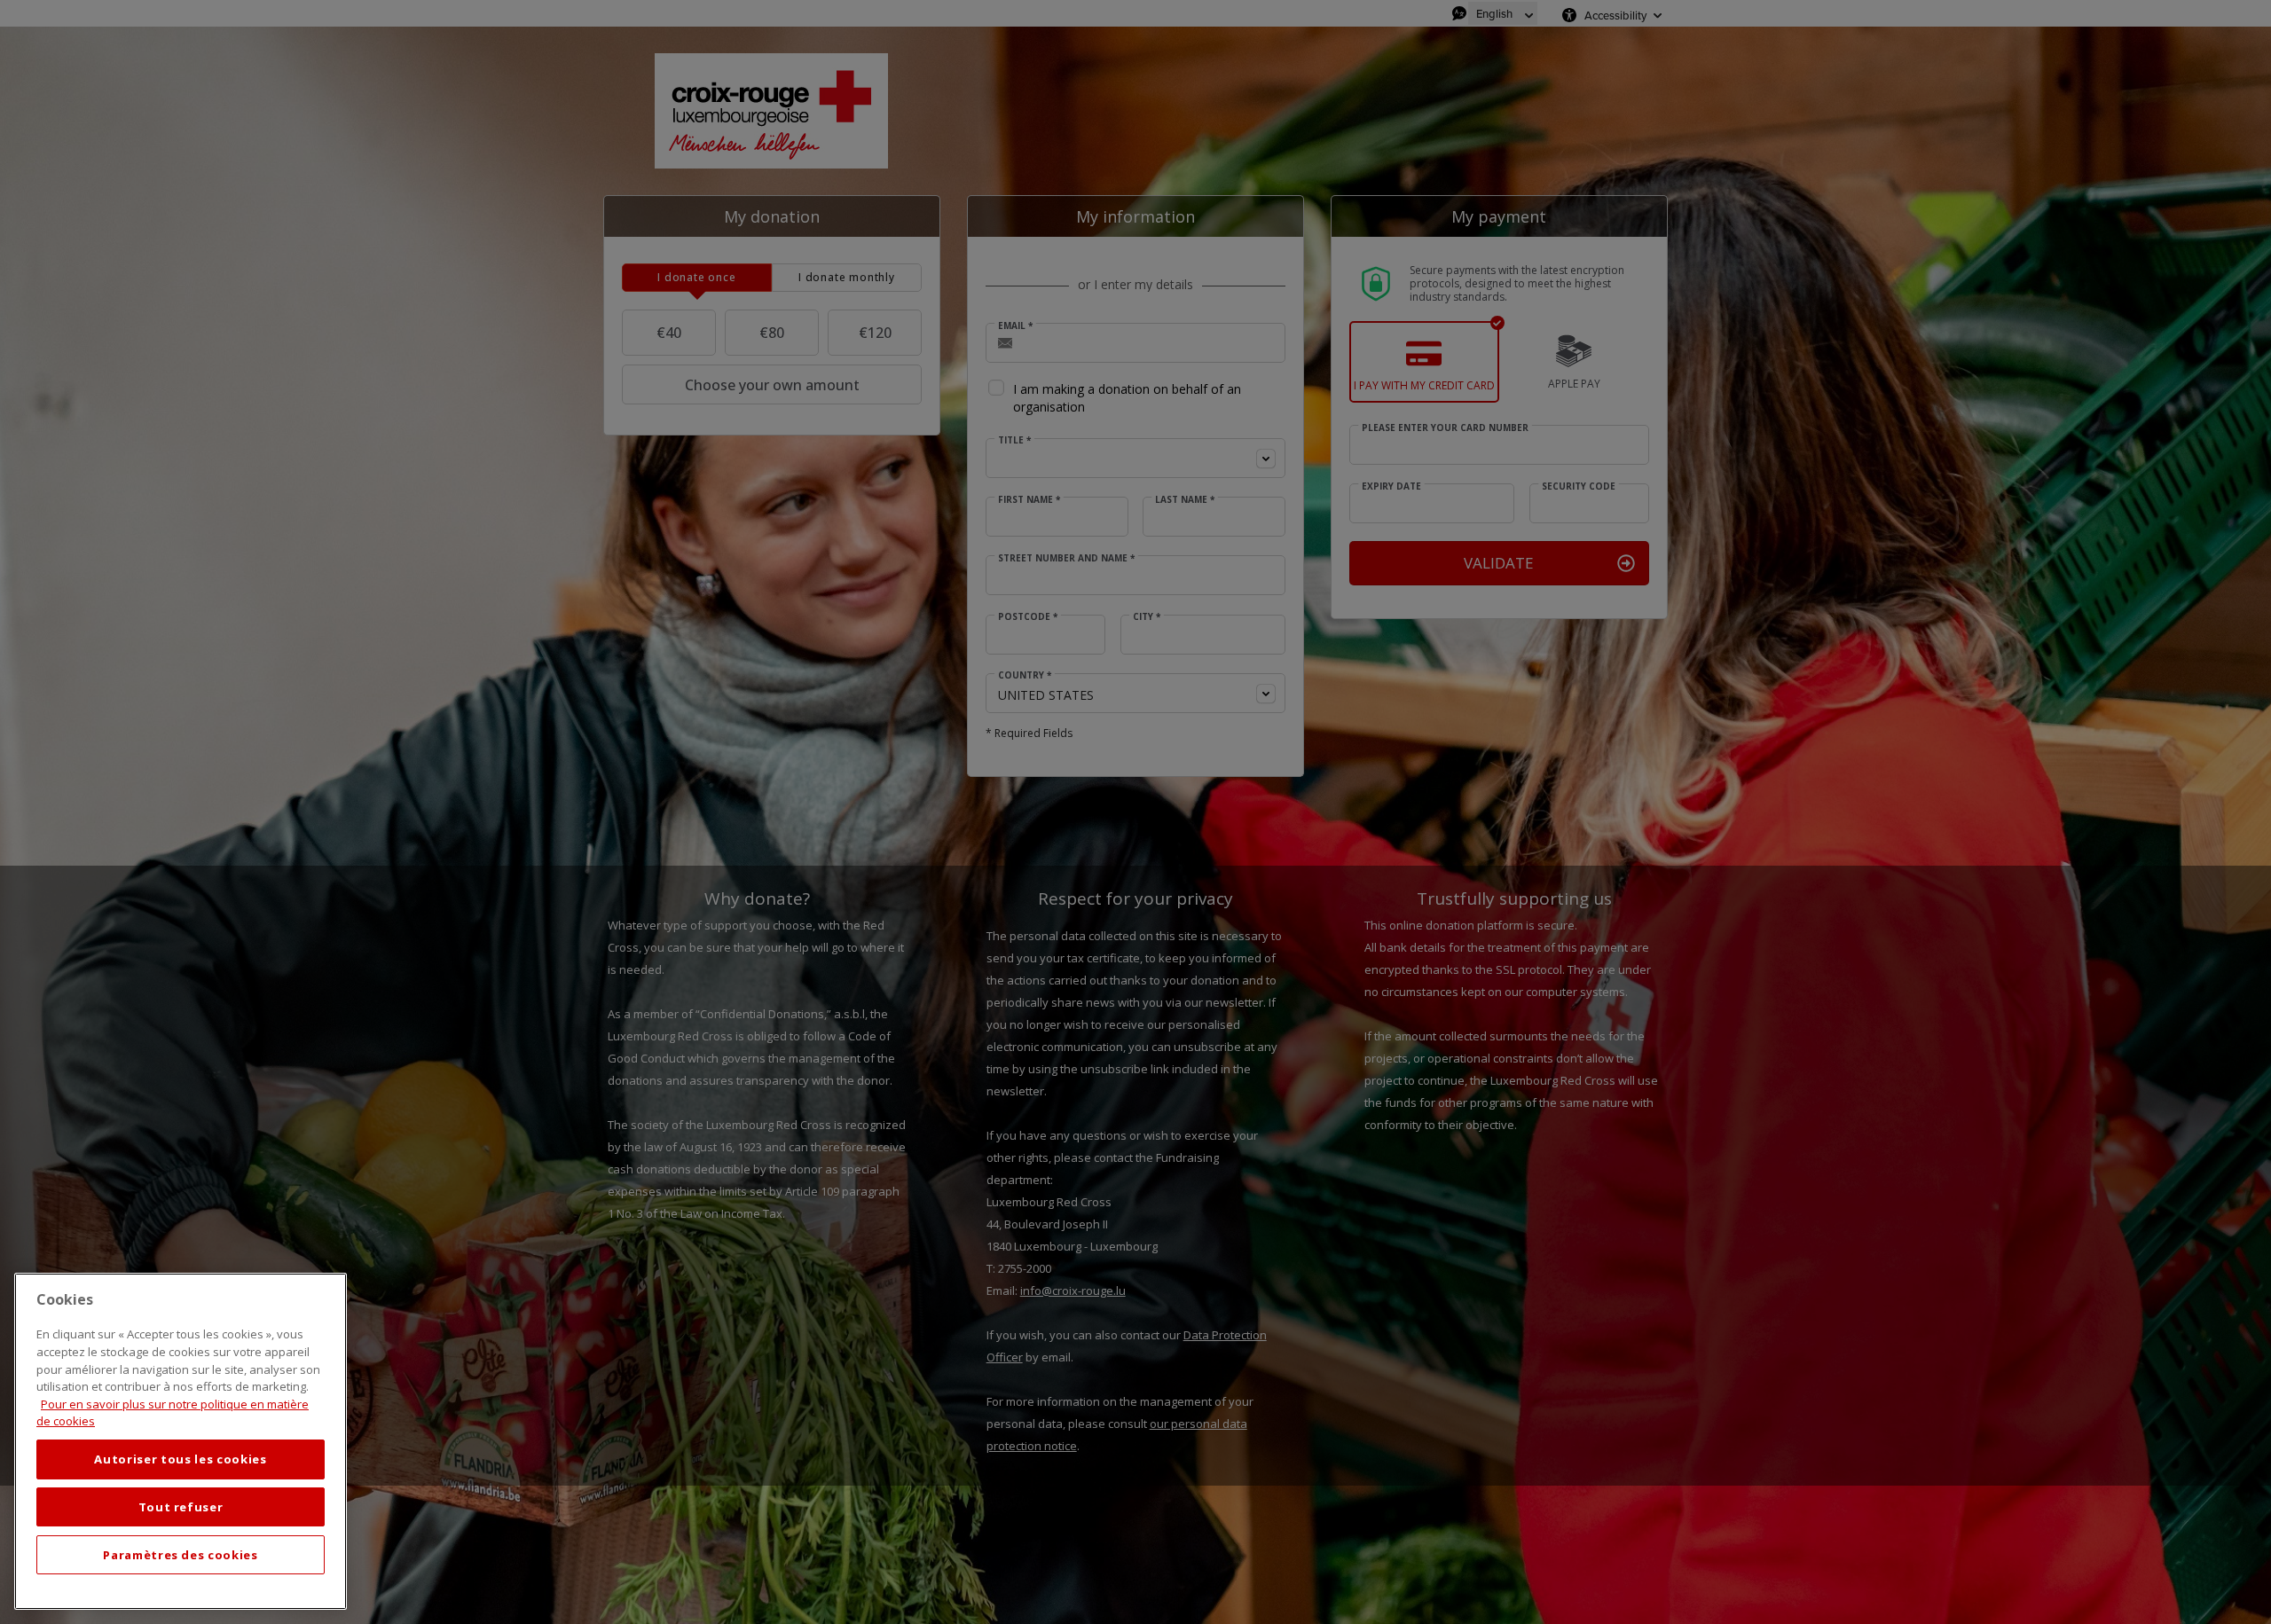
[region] (181, 1441)
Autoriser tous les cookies (180, 1459)
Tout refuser (181, 1507)
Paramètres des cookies (180, 1555)
